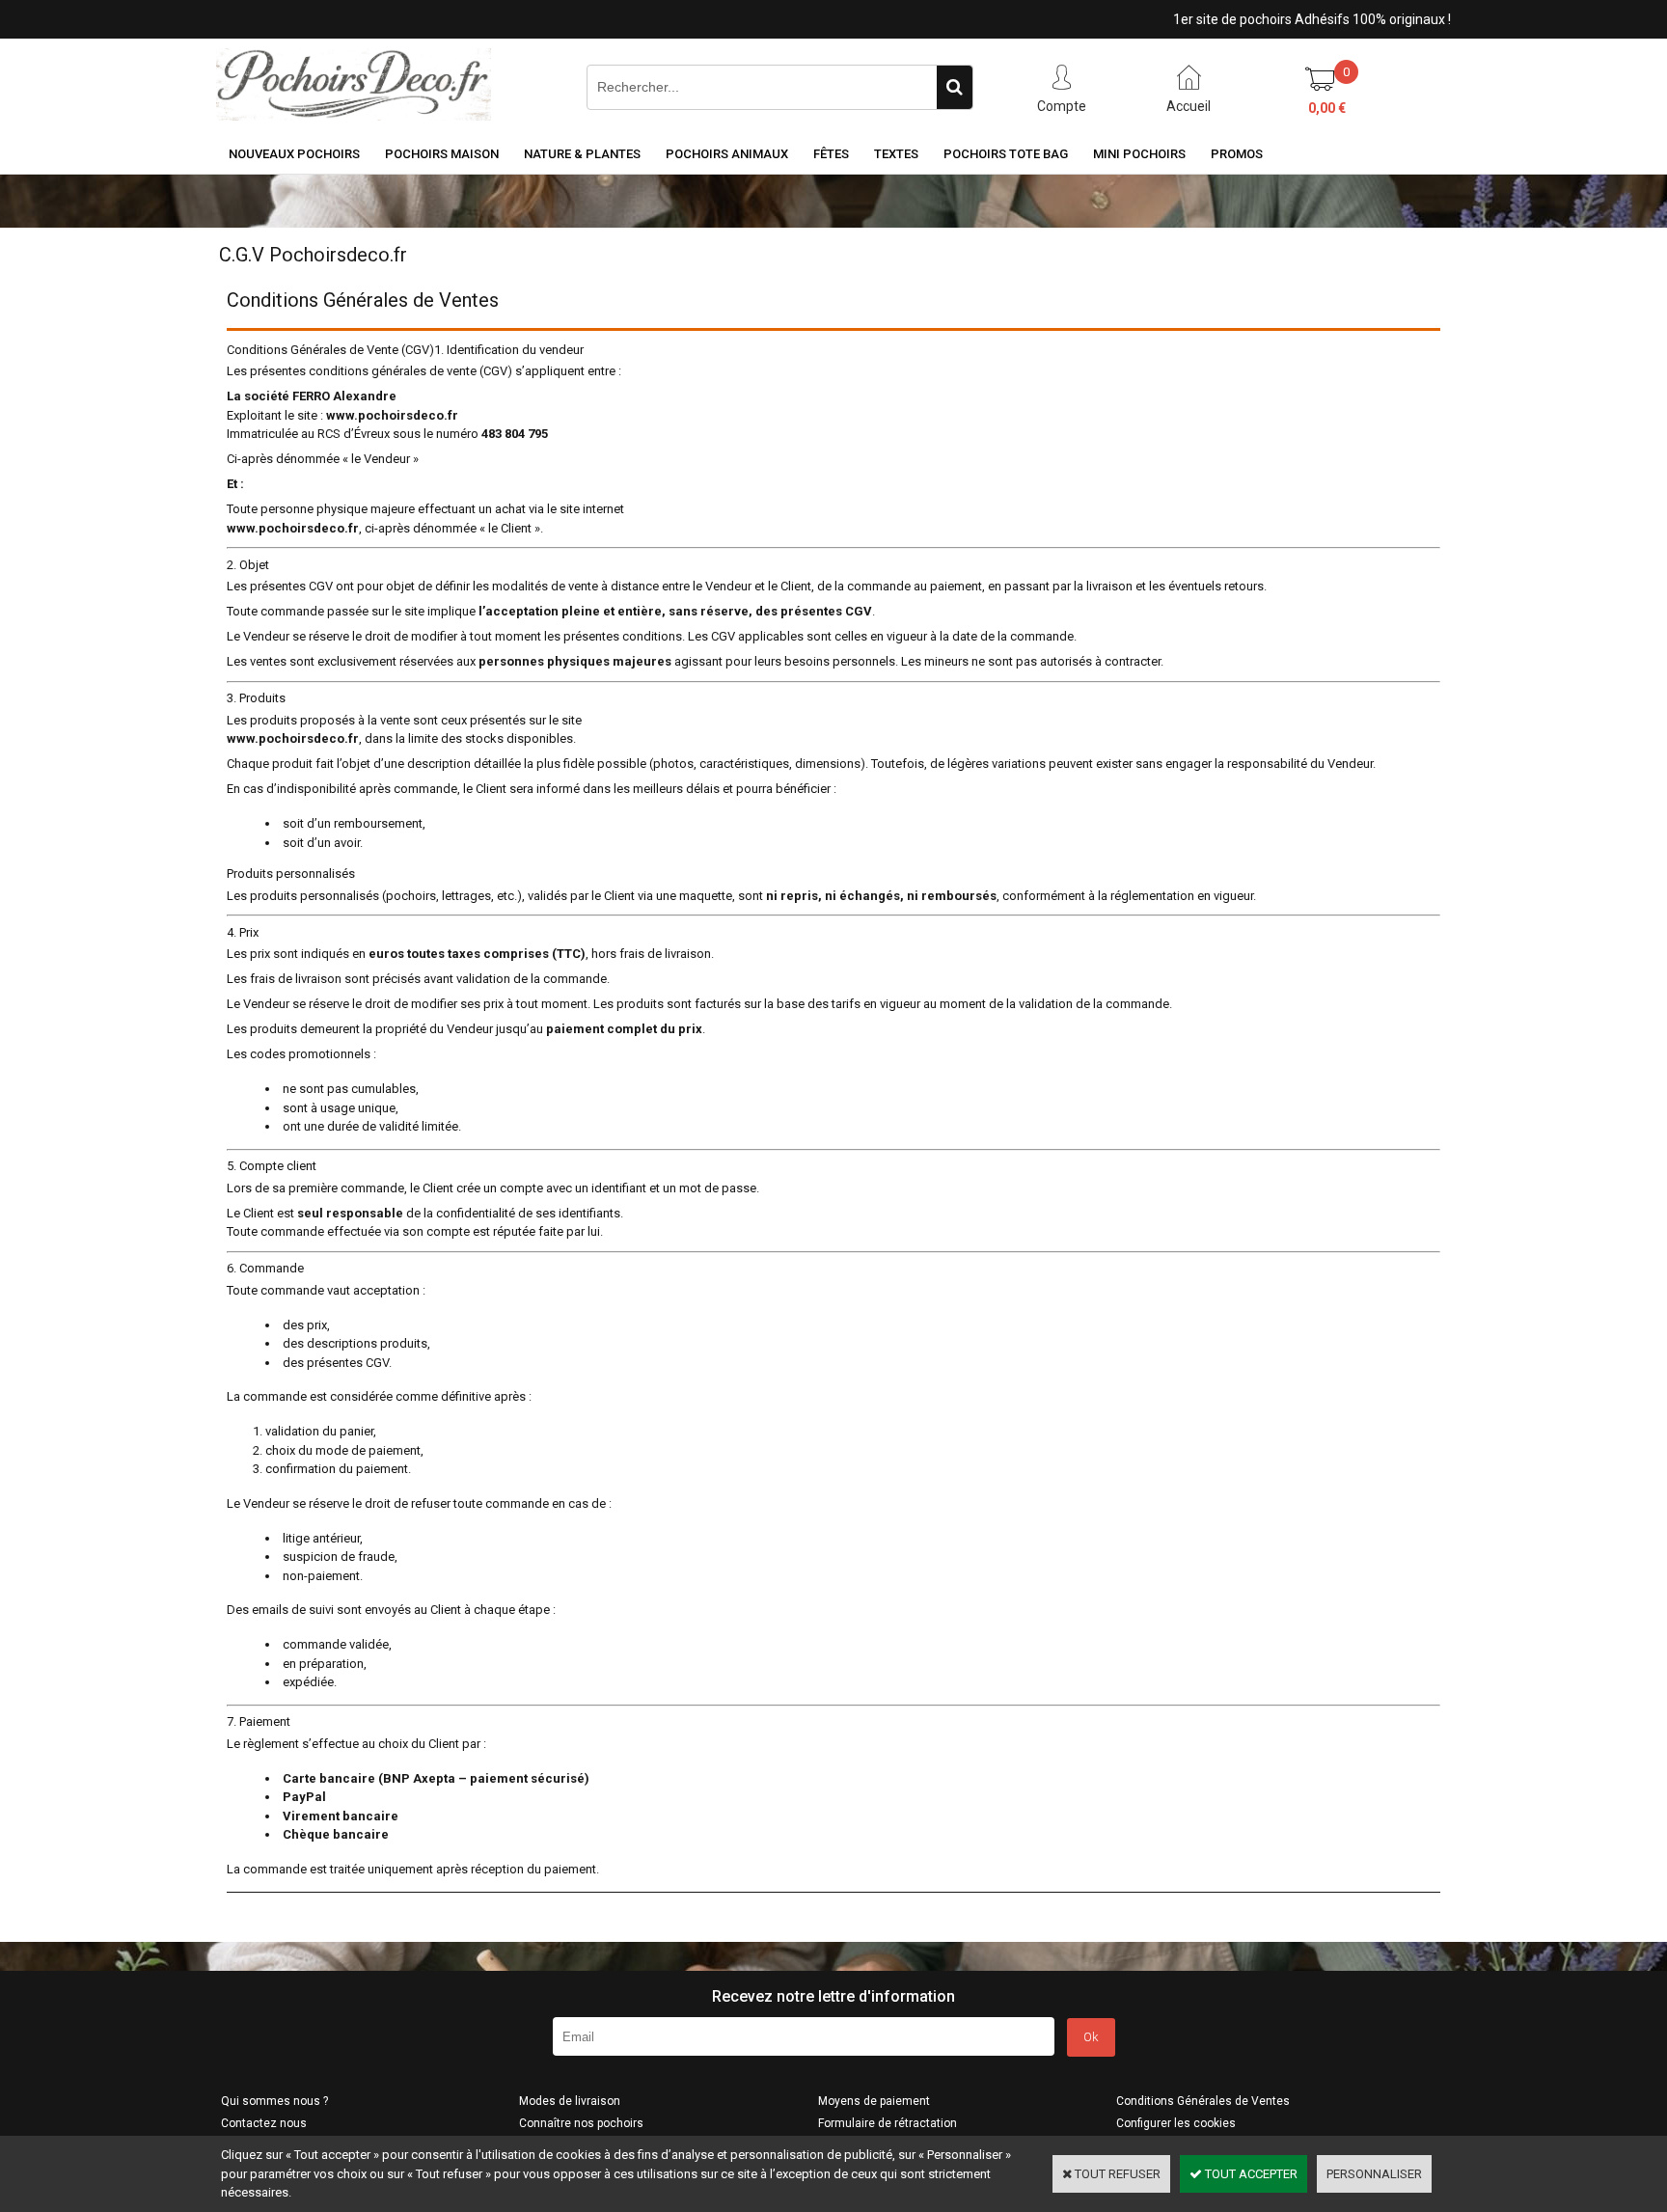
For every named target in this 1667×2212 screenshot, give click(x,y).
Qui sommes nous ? (274, 2101)
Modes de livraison (570, 2101)
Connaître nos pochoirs (581, 2123)
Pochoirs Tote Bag (1006, 154)
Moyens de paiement (874, 2101)
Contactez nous (264, 2123)
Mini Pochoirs (1139, 154)
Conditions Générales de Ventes (1203, 2101)
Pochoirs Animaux (727, 154)
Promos (1237, 154)
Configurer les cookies (1176, 2123)
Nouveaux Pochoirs (294, 154)
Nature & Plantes (582, 154)
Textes (896, 154)
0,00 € (1327, 108)
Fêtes (831, 154)
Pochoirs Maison (442, 154)
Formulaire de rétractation (888, 2123)
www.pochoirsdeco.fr (392, 415)
